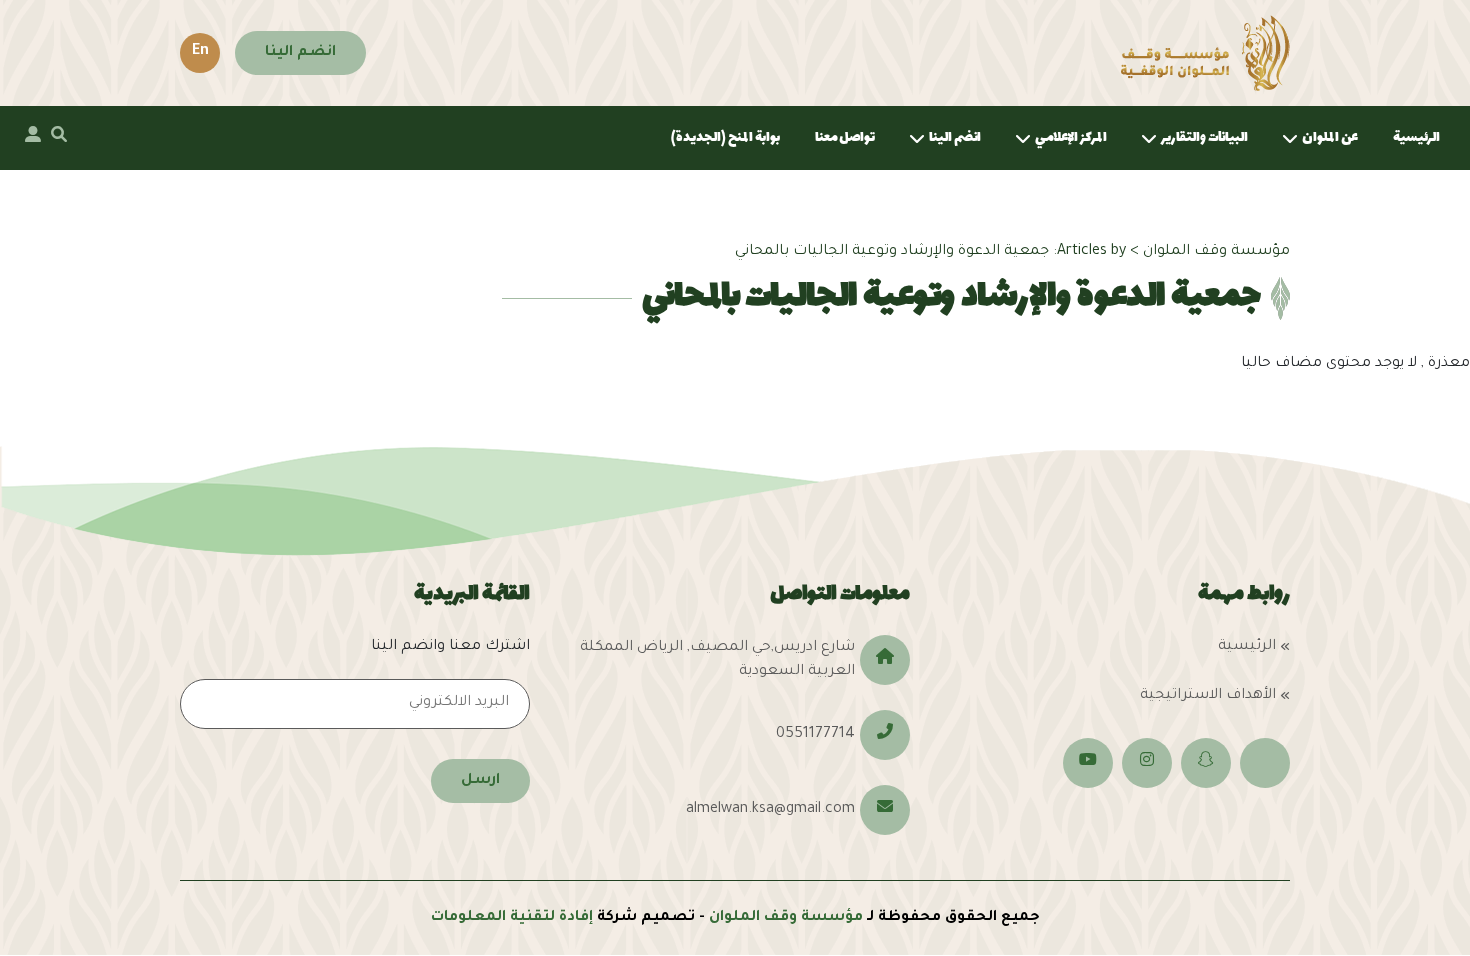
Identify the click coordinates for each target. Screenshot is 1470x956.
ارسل (480, 781)
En (200, 52)
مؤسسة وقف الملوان (786, 918)
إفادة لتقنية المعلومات (512, 918)
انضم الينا (300, 53)
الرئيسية (1416, 137)
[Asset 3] (1205, 53)
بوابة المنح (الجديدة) (725, 137)
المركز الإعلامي (1071, 137)
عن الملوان (1330, 137)
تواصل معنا (845, 137)
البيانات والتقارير (1204, 137)
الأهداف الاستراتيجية (1208, 696)
